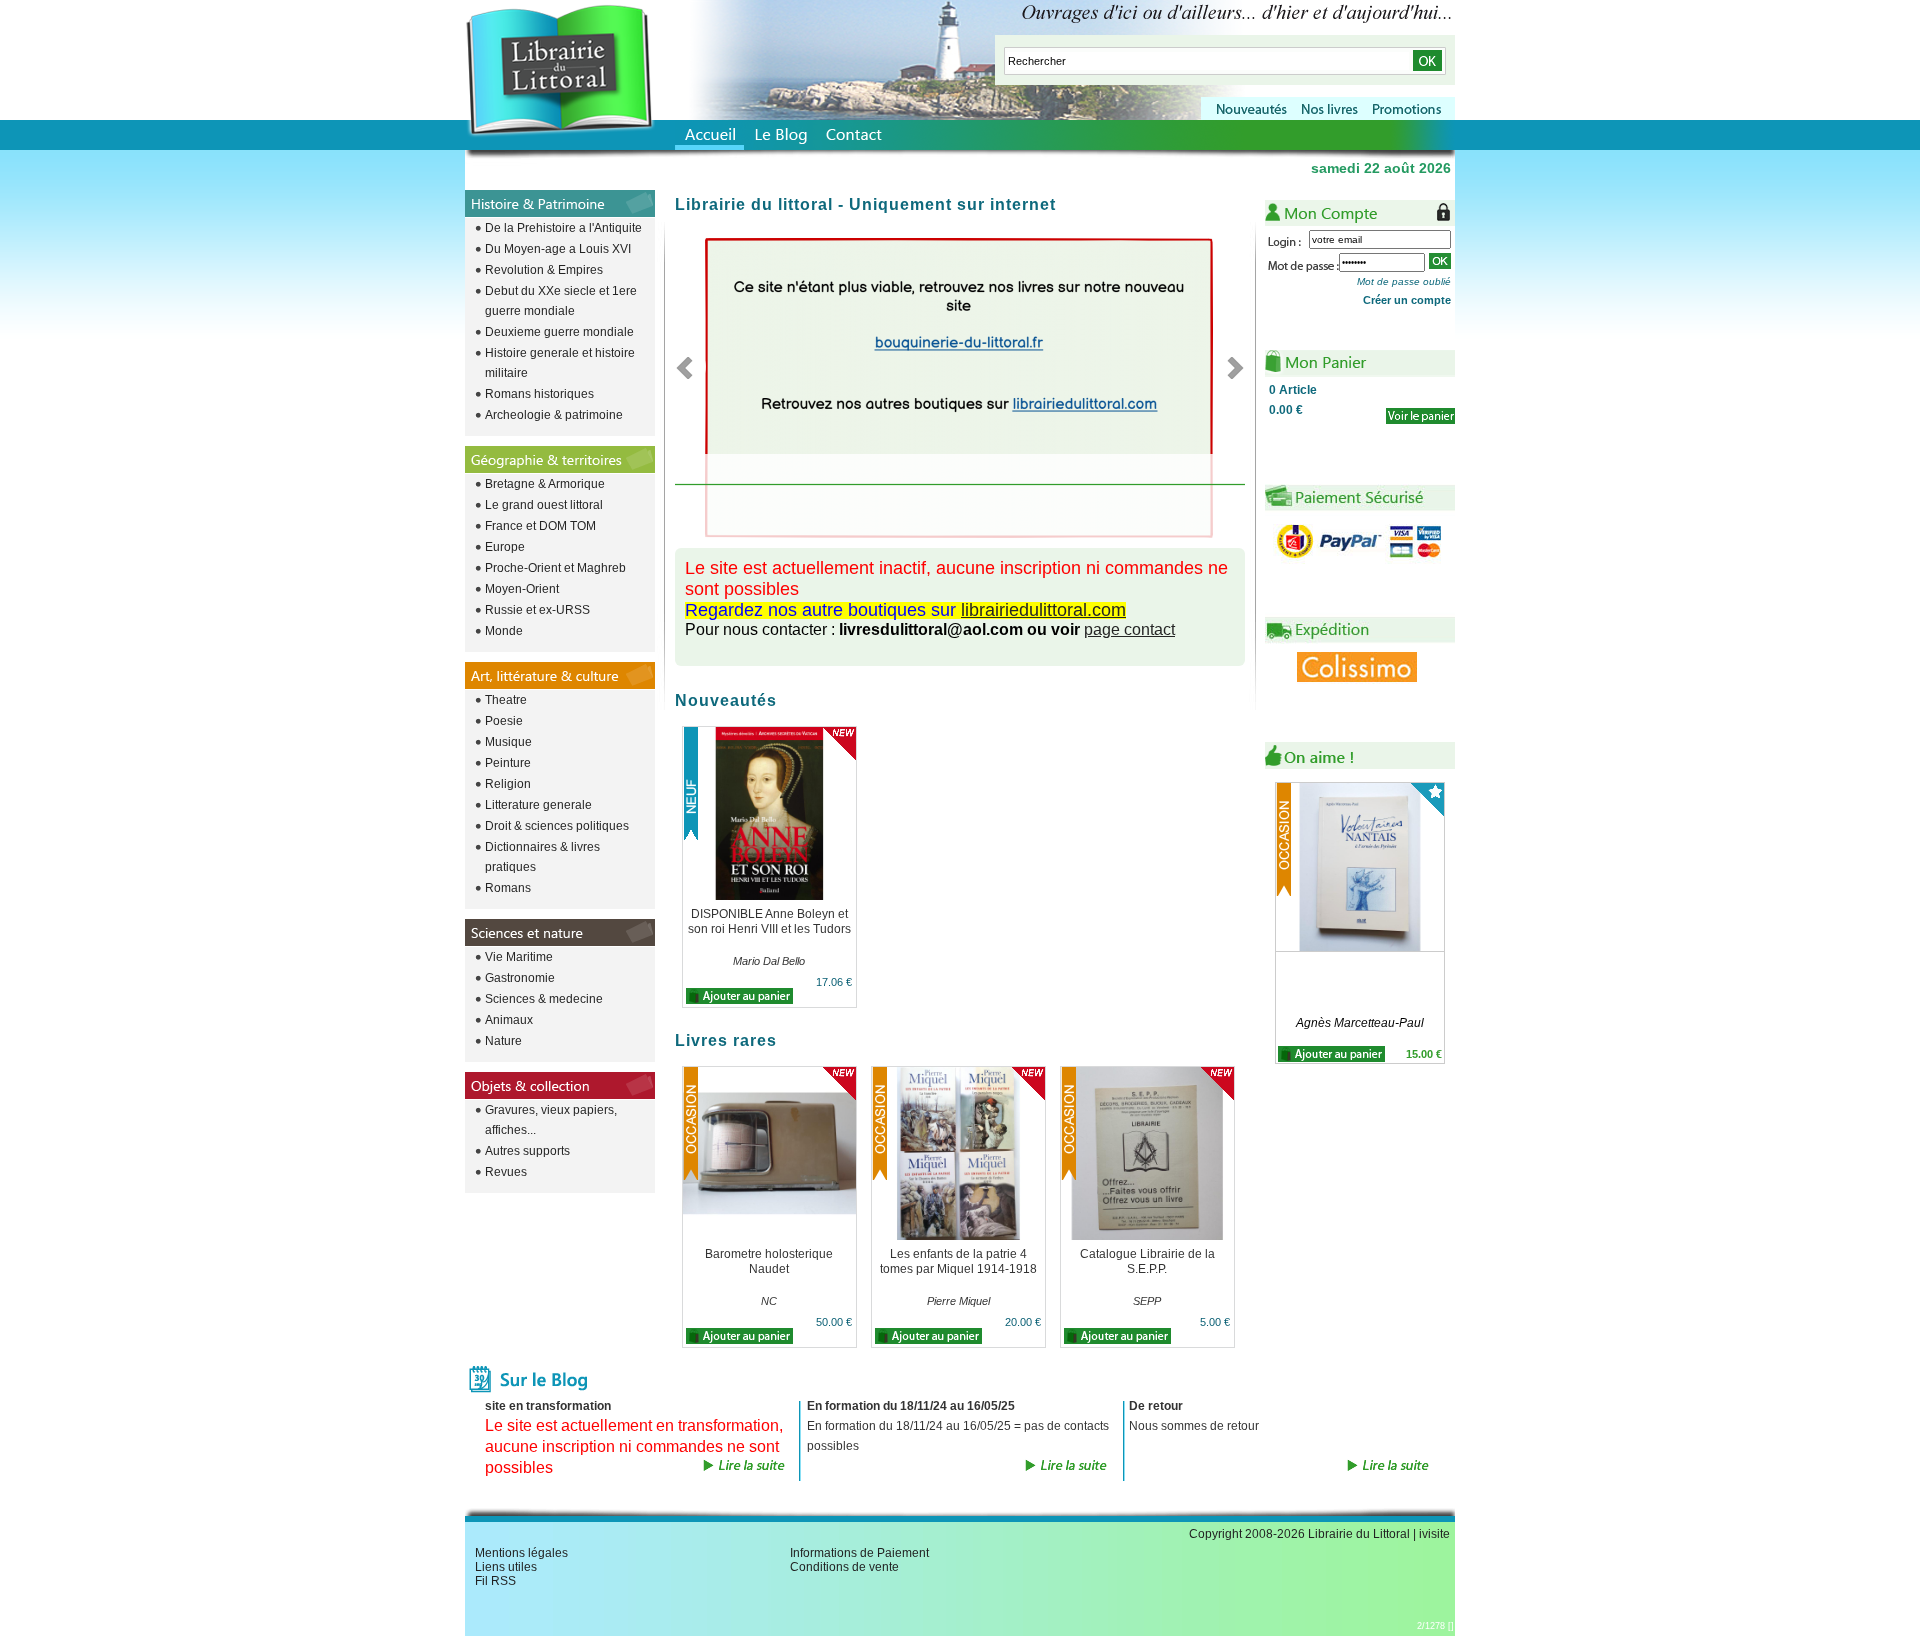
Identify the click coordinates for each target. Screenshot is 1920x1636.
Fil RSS (495, 1581)
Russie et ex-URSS (537, 610)
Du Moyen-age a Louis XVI (558, 249)
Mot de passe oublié (1404, 281)
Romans (508, 888)
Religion (508, 784)
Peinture (508, 763)
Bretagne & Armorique (545, 484)
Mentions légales (521, 1553)
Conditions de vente (844, 1567)
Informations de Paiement (859, 1553)
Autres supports (527, 1151)
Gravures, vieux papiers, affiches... (551, 1120)
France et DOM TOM (540, 526)
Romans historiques (539, 394)
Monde (504, 631)
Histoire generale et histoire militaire (560, 363)
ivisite (1434, 1534)
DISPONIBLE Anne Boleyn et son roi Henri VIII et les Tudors (769, 921)
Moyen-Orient (522, 589)
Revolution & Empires (544, 270)
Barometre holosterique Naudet (769, 1261)
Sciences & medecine (544, 999)
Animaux (509, 1020)
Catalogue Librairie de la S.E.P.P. (1147, 1261)
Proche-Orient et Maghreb (555, 568)
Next (1229, 367)
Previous (690, 367)
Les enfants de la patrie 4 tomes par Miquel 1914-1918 (958, 1261)
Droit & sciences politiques (557, 826)
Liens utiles (506, 1567)
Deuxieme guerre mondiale (559, 332)
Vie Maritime (519, 957)
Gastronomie (520, 978)
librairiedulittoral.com (1043, 610)
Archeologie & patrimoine (554, 415)
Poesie (504, 721)
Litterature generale (538, 805)
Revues (506, 1172)
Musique (508, 742)
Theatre (506, 700)
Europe (505, 547)
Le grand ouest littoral (544, 505)
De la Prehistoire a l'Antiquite (563, 228)
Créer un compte (1407, 300)
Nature (503, 1041)
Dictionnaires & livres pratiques (542, 857)
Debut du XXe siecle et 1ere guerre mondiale (561, 301)
